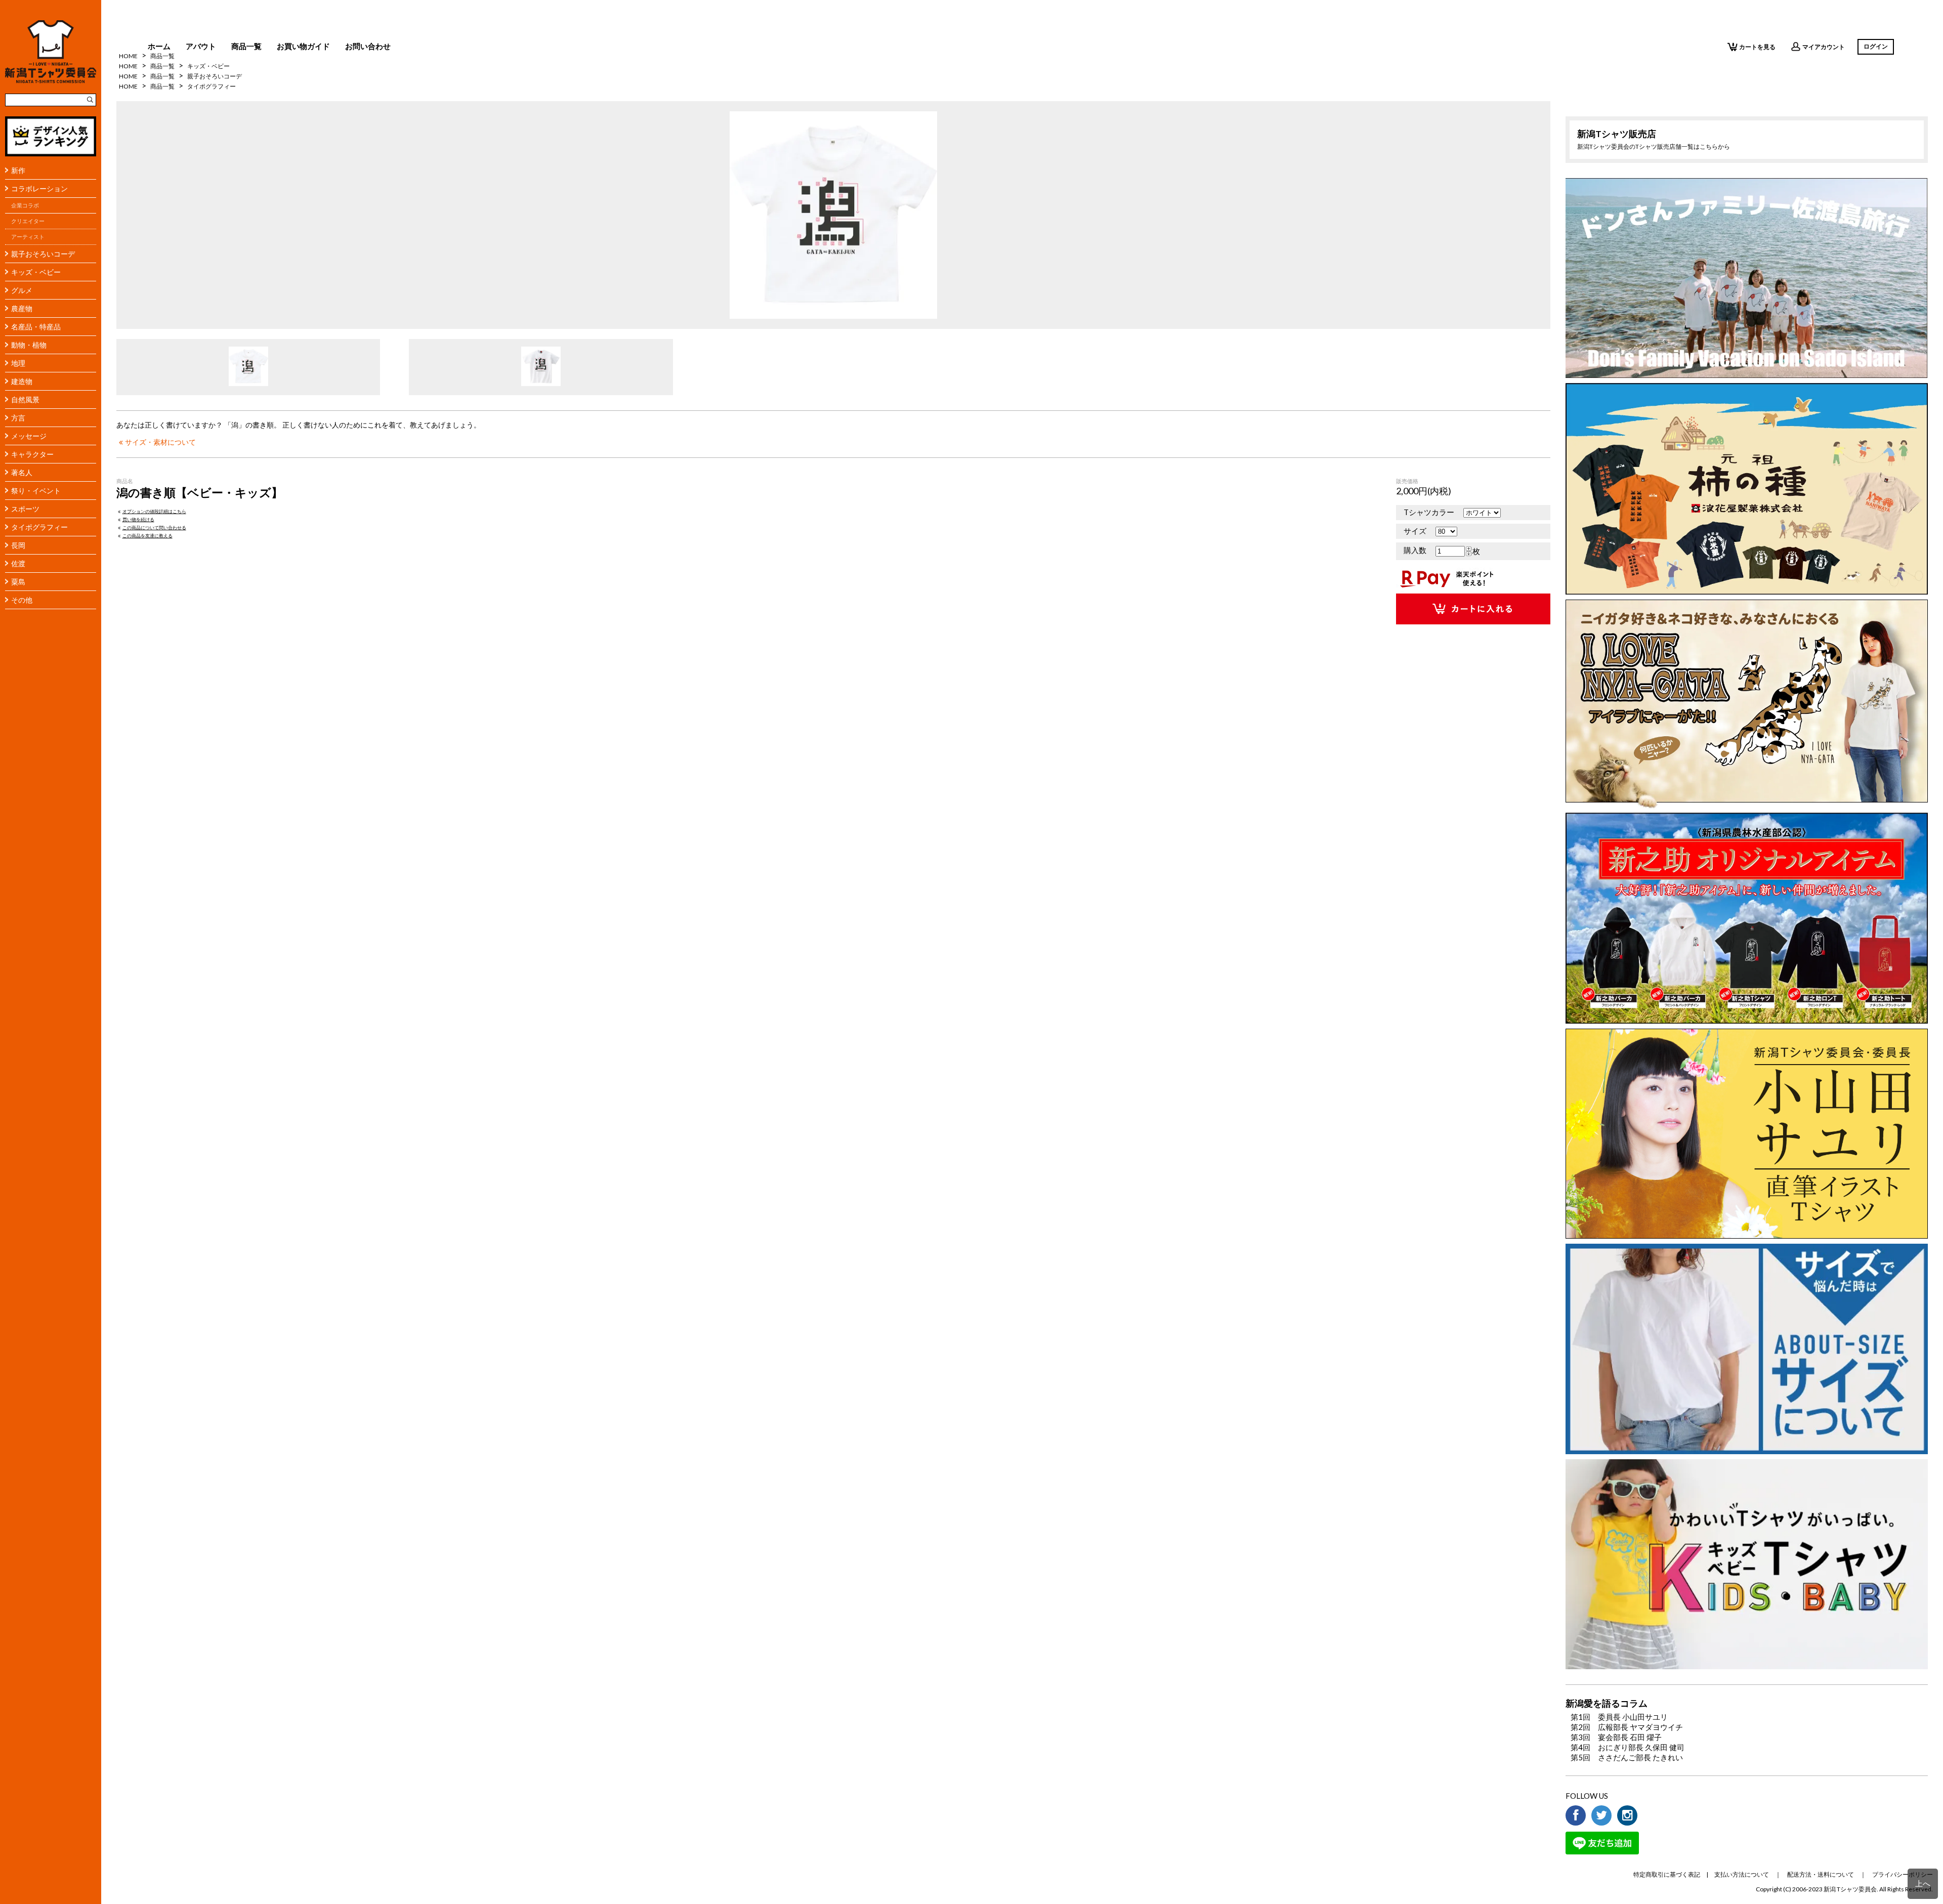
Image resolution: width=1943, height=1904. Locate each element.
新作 (18, 170)
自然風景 (25, 399)
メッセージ (29, 436)
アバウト (201, 46)
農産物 (22, 308)
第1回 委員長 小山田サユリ (1619, 1717)
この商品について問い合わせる (154, 527)
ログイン (1876, 46)
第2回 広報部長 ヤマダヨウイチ (1627, 1727)
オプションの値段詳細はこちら (154, 511)
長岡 (18, 545)
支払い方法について (1742, 1874)
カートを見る (1757, 47)
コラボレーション (39, 188)
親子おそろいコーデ (43, 254)
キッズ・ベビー (36, 272)
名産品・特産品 (36, 327)
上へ (1923, 1883)
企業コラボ (25, 205)
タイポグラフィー (39, 527)
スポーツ (25, 509)
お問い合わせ (368, 46)
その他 (22, 600)
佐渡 (18, 563)
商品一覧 (246, 46)
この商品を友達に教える (147, 536)
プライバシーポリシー (1903, 1874)
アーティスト (28, 237)
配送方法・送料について (1821, 1874)
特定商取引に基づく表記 (1667, 1874)
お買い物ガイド (303, 46)
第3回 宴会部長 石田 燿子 (1616, 1737)
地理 (18, 363)
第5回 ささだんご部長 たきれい (1627, 1757)
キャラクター (32, 454)
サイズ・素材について (160, 442)
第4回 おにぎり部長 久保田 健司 (1628, 1747)
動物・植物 (29, 345)
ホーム (159, 46)
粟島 (18, 582)
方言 (18, 418)
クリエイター (28, 221)
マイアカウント (1824, 47)
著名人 (22, 472)
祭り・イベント (36, 491)
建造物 (22, 381)
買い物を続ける (138, 519)
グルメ (22, 290)
